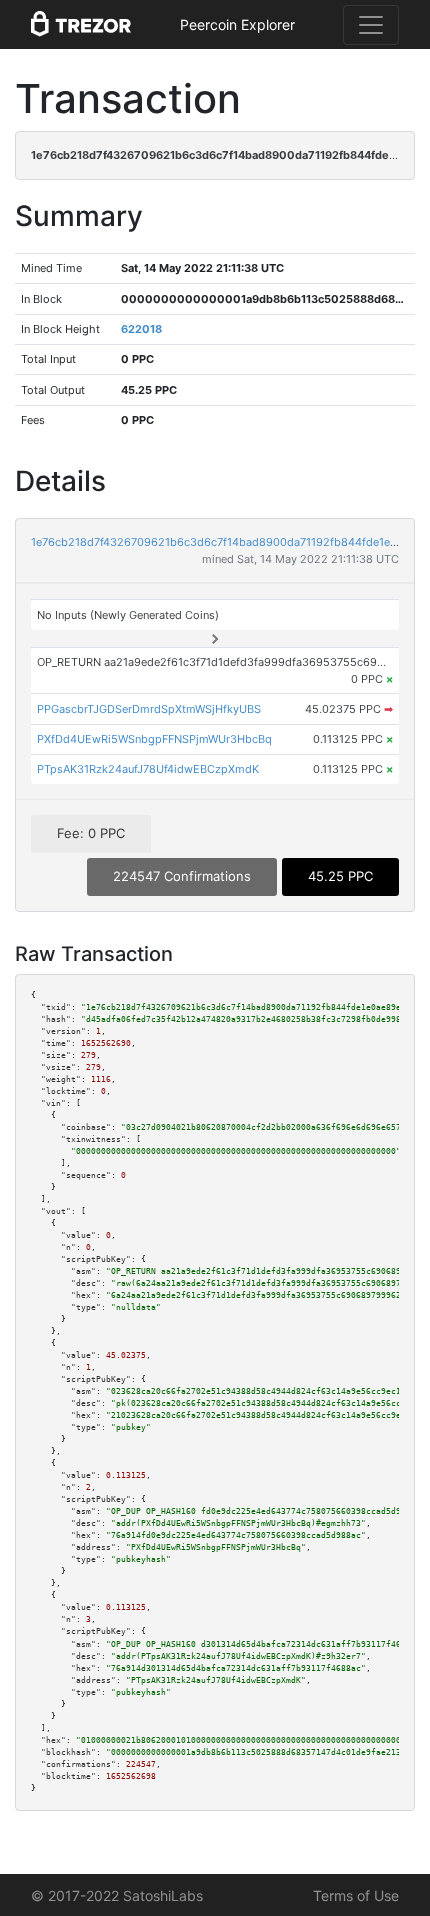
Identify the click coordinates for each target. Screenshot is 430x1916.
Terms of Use (356, 1895)
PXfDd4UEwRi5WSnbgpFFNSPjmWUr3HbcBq (154, 739)
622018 (141, 329)
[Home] (81, 25)
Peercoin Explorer (237, 24)
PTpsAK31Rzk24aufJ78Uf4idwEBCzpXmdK (148, 769)
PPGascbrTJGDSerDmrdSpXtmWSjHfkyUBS (149, 709)
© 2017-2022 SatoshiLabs (117, 1895)
